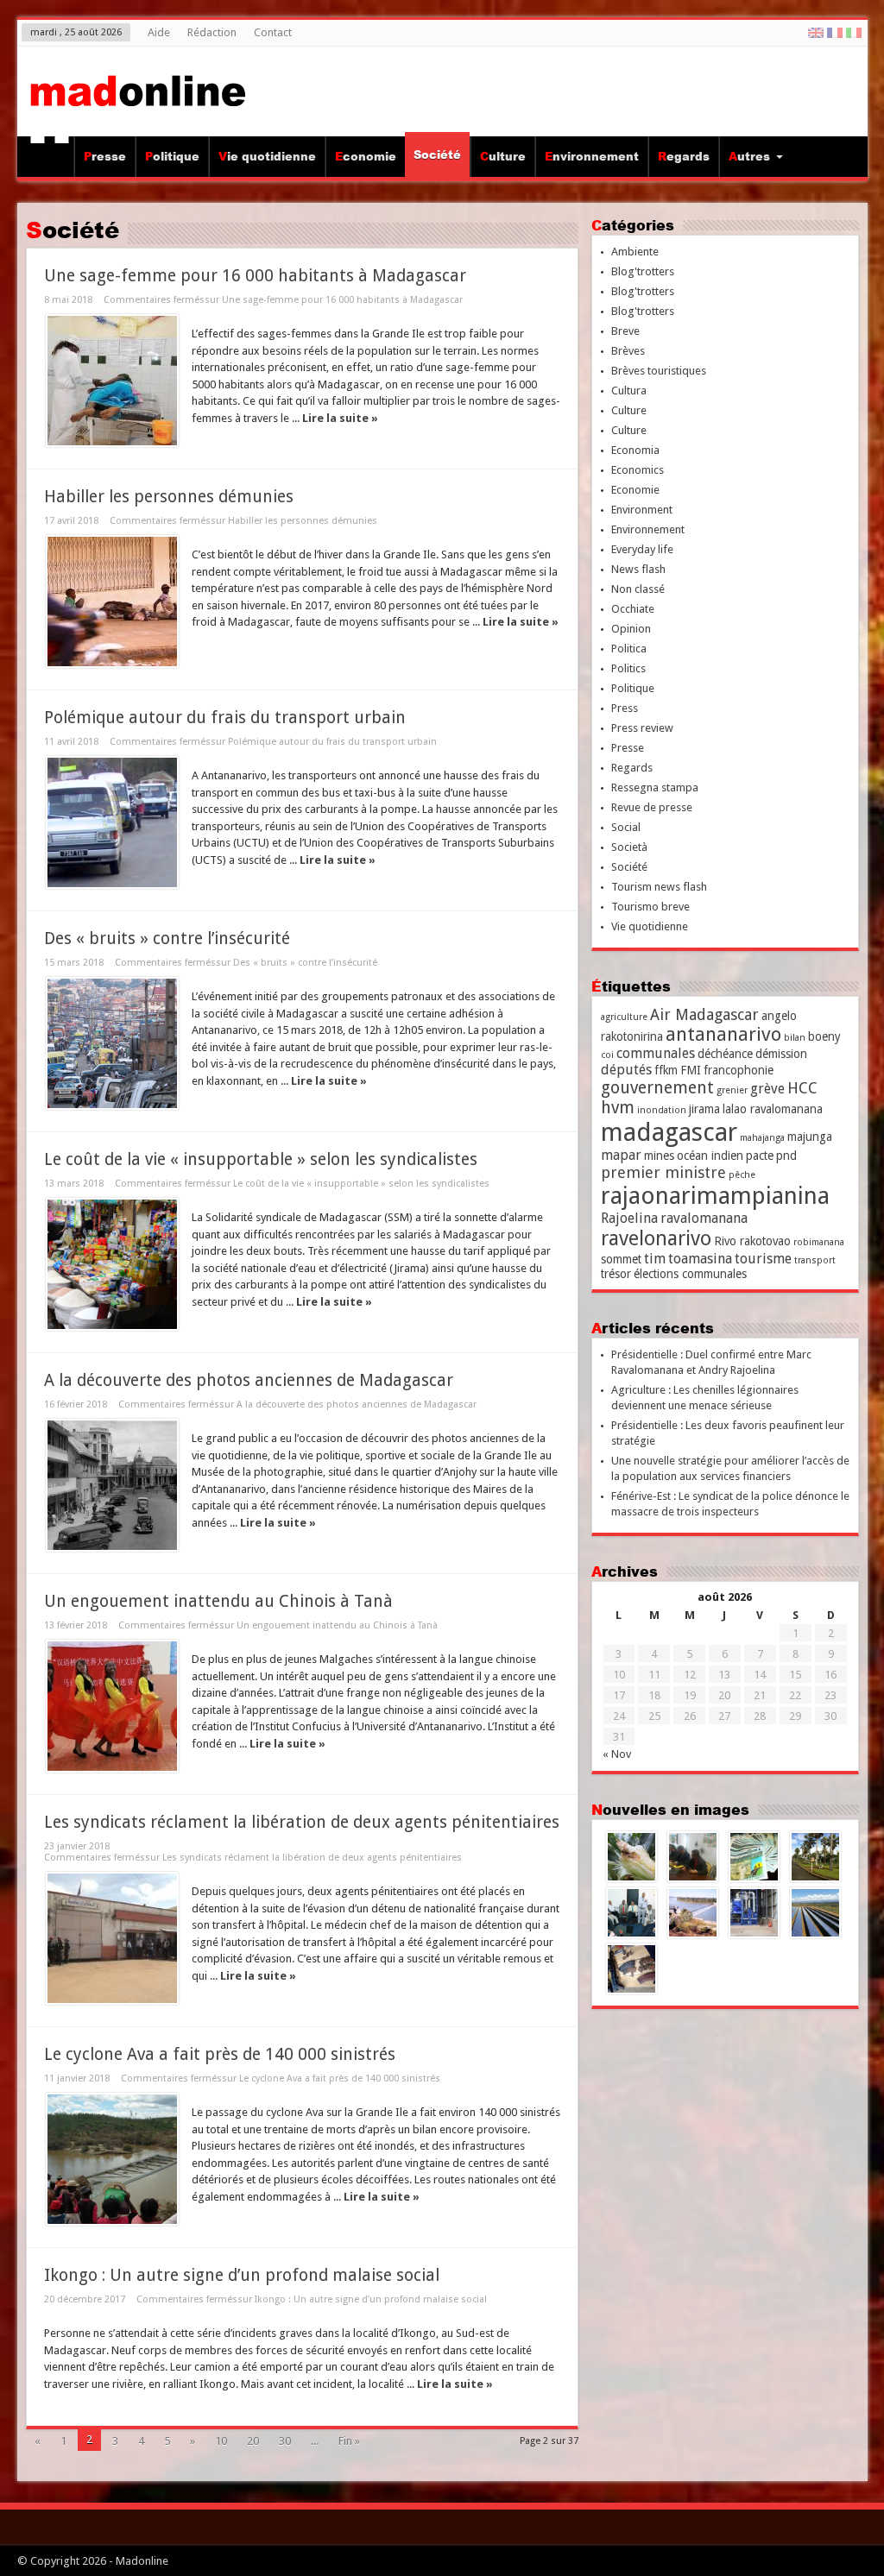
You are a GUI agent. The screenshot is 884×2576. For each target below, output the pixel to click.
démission (781, 1054)
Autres (749, 156)
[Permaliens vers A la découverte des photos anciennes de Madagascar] (112, 1485)
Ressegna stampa (655, 787)
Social (626, 827)
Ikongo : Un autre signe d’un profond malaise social (242, 2275)
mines (659, 1156)
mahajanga (762, 1138)
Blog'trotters (643, 271)
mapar (621, 1155)
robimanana (819, 1242)
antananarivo (723, 1034)
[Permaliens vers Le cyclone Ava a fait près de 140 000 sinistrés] (112, 2159)
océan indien (710, 1156)
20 (253, 2441)
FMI (691, 1070)
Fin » (349, 2441)
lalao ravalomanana (773, 1109)
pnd (786, 1156)
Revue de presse (652, 807)
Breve (625, 331)
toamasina (700, 1259)
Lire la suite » (340, 418)
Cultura (629, 390)
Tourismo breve (650, 907)
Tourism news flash (659, 887)
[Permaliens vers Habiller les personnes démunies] (112, 601)
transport (815, 1260)
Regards (684, 156)
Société (437, 154)
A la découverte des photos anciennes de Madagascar (249, 1380)
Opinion (631, 629)
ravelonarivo (656, 1238)
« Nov (617, 1754)
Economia (635, 450)
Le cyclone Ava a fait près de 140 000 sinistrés (220, 2054)
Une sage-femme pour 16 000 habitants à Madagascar (255, 276)
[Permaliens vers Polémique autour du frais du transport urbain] (112, 822)
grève (767, 1089)
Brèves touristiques (659, 371)
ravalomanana (704, 1218)
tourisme (763, 1259)
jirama (704, 1109)
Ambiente (635, 252)
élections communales (690, 1274)
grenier (732, 1090)
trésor (616, 1274)
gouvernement (657, 1088)
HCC (802, 1088)
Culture (503, 156)
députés (626, 1070)
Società (629, 847)
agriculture (624, 1017)
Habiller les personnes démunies (169, 497)
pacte (760, 1156)
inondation (662, 1110)
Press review (642, 728)
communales (656, 1053)
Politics (628, 668)
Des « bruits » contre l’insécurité (167, 938)
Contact (273, 32)
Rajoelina (629, 1218)
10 (221, 2441)
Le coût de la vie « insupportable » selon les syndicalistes (261, 1159)
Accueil (50, 159)
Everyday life (642, 549)
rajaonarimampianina (715, 1196)
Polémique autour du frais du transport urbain (225, 718)
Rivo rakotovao (752, 1241)
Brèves (628, 351)
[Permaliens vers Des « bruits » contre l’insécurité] (112, 1043)
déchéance (725, 1054)
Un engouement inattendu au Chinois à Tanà (218, 1601)
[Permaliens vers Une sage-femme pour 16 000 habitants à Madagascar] (112, 381)
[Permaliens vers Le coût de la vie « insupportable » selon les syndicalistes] (112, 1264)
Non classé (638, 589)
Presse (105, 156)
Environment (642, 510)
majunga (810, 1137)
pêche (742, 1175)
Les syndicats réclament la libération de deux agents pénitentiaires (302, 1822)
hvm (618, 1108)
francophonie (739, 1070)
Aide (159, 32)
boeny (824, 1036)
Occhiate (633, 609)
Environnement (592, 156)
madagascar (669, 1132)
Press (625, 708)
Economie (366, 156)
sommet (621, 1259)
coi (607, 1055)
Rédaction (212, 32)
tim (655, 1259)
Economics (638, 470)
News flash (638, 569)
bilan (795, 1038)
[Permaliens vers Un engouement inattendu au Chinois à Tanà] (112, 1706)
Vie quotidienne (267, 156)
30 (285, 2441)
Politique (172, 156)
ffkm (666, 1070)
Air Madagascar (704, 1014)
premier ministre (663, 1172)
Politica (629, 649)
